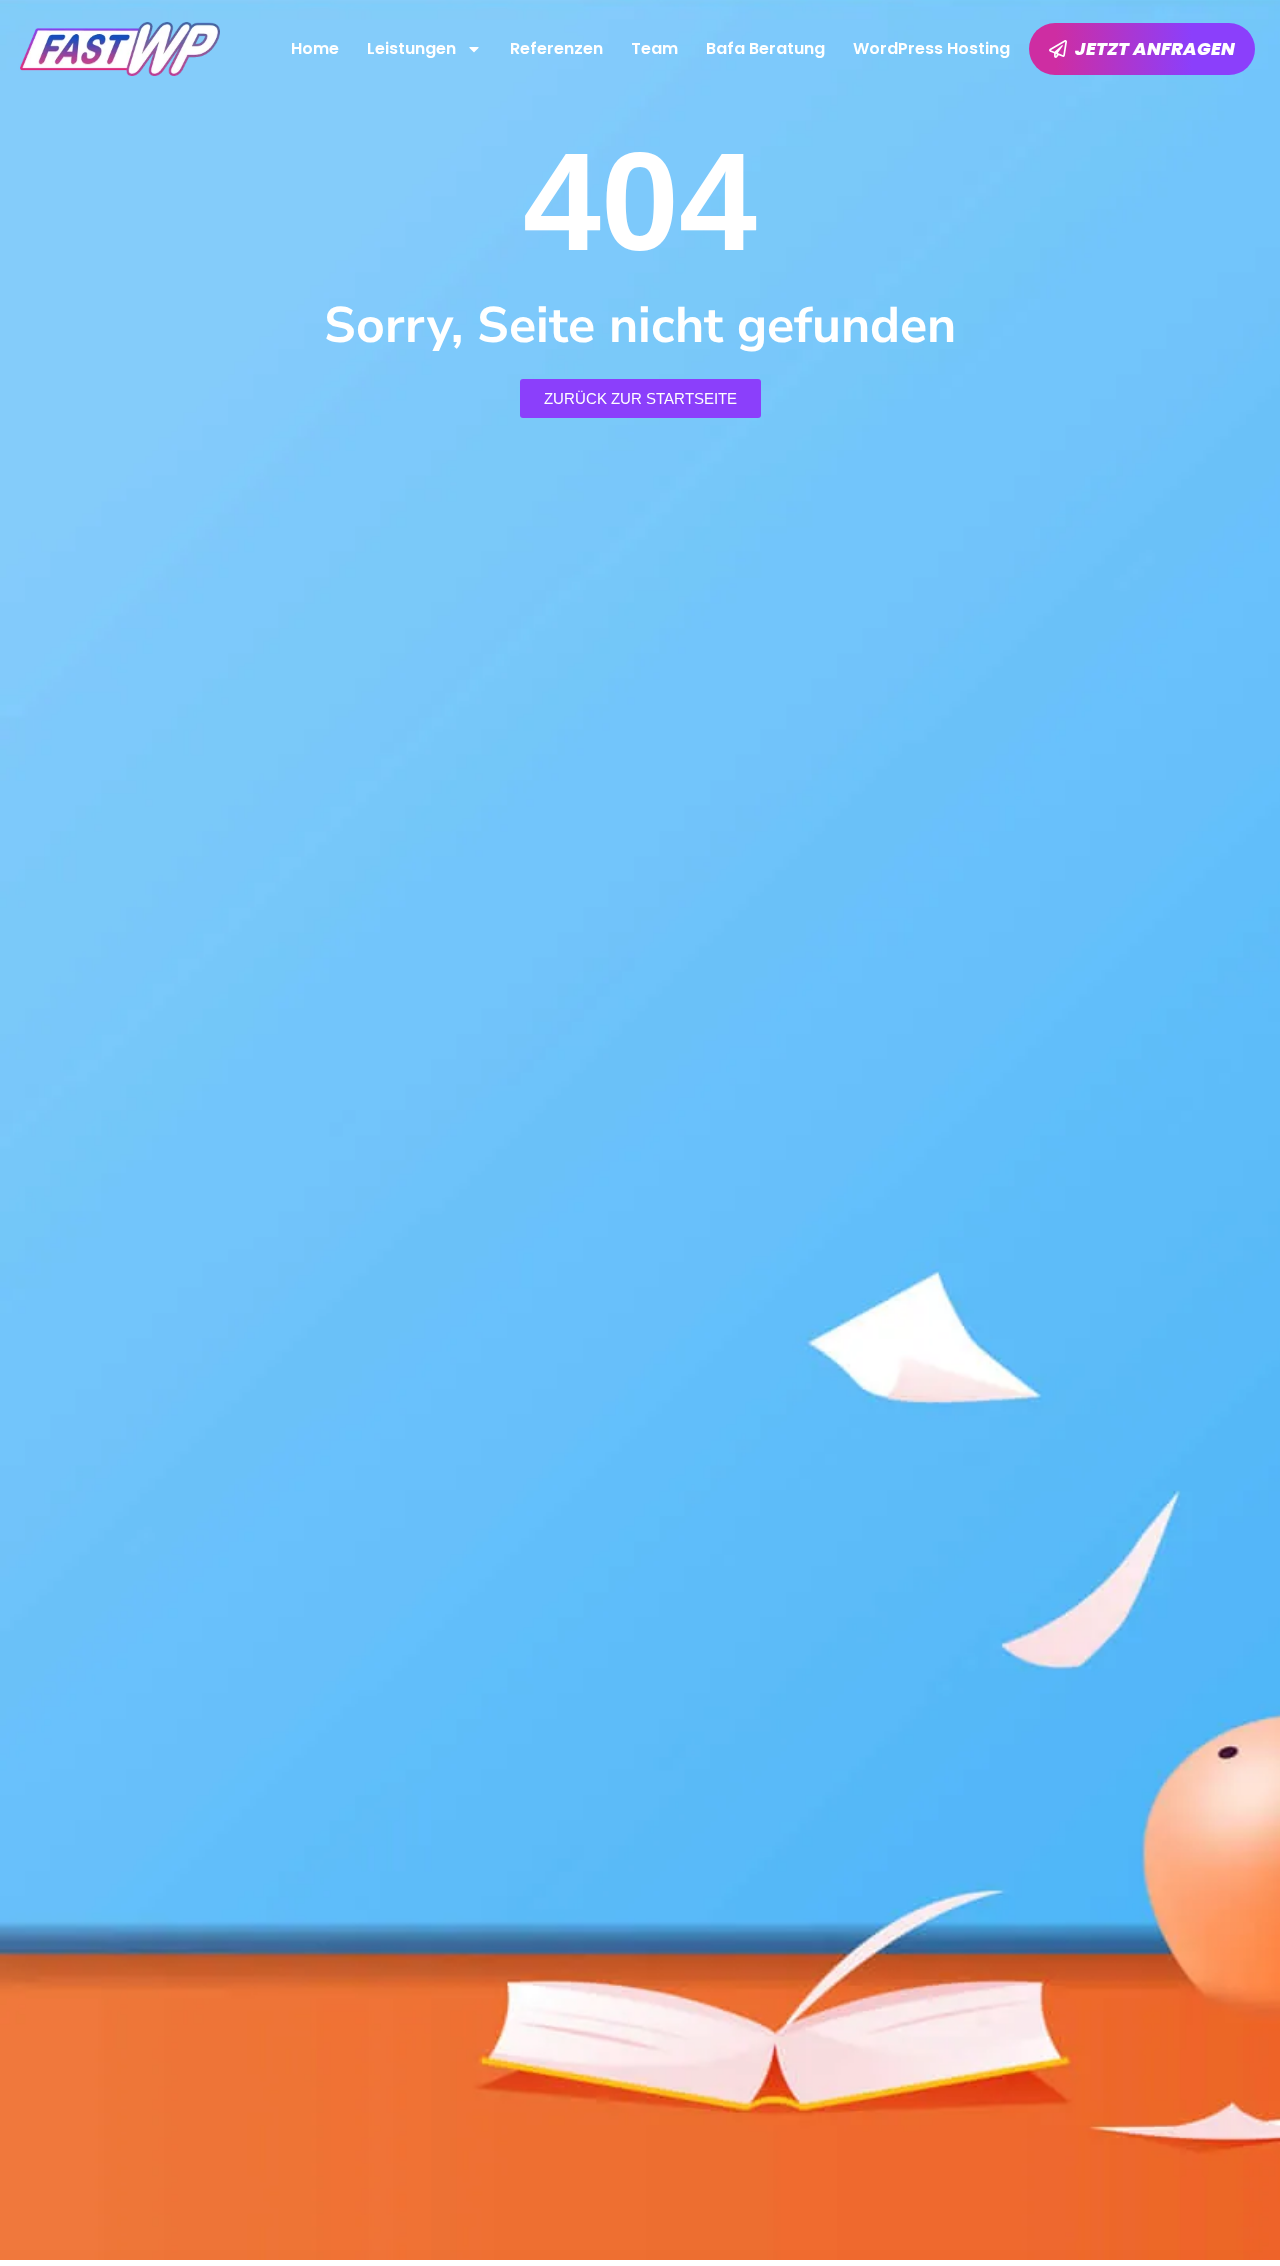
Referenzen (556, 48)
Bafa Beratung (765, 48)
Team (654, 48)
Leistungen (411, 48)
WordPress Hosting (931, 48)
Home (315, 48)
